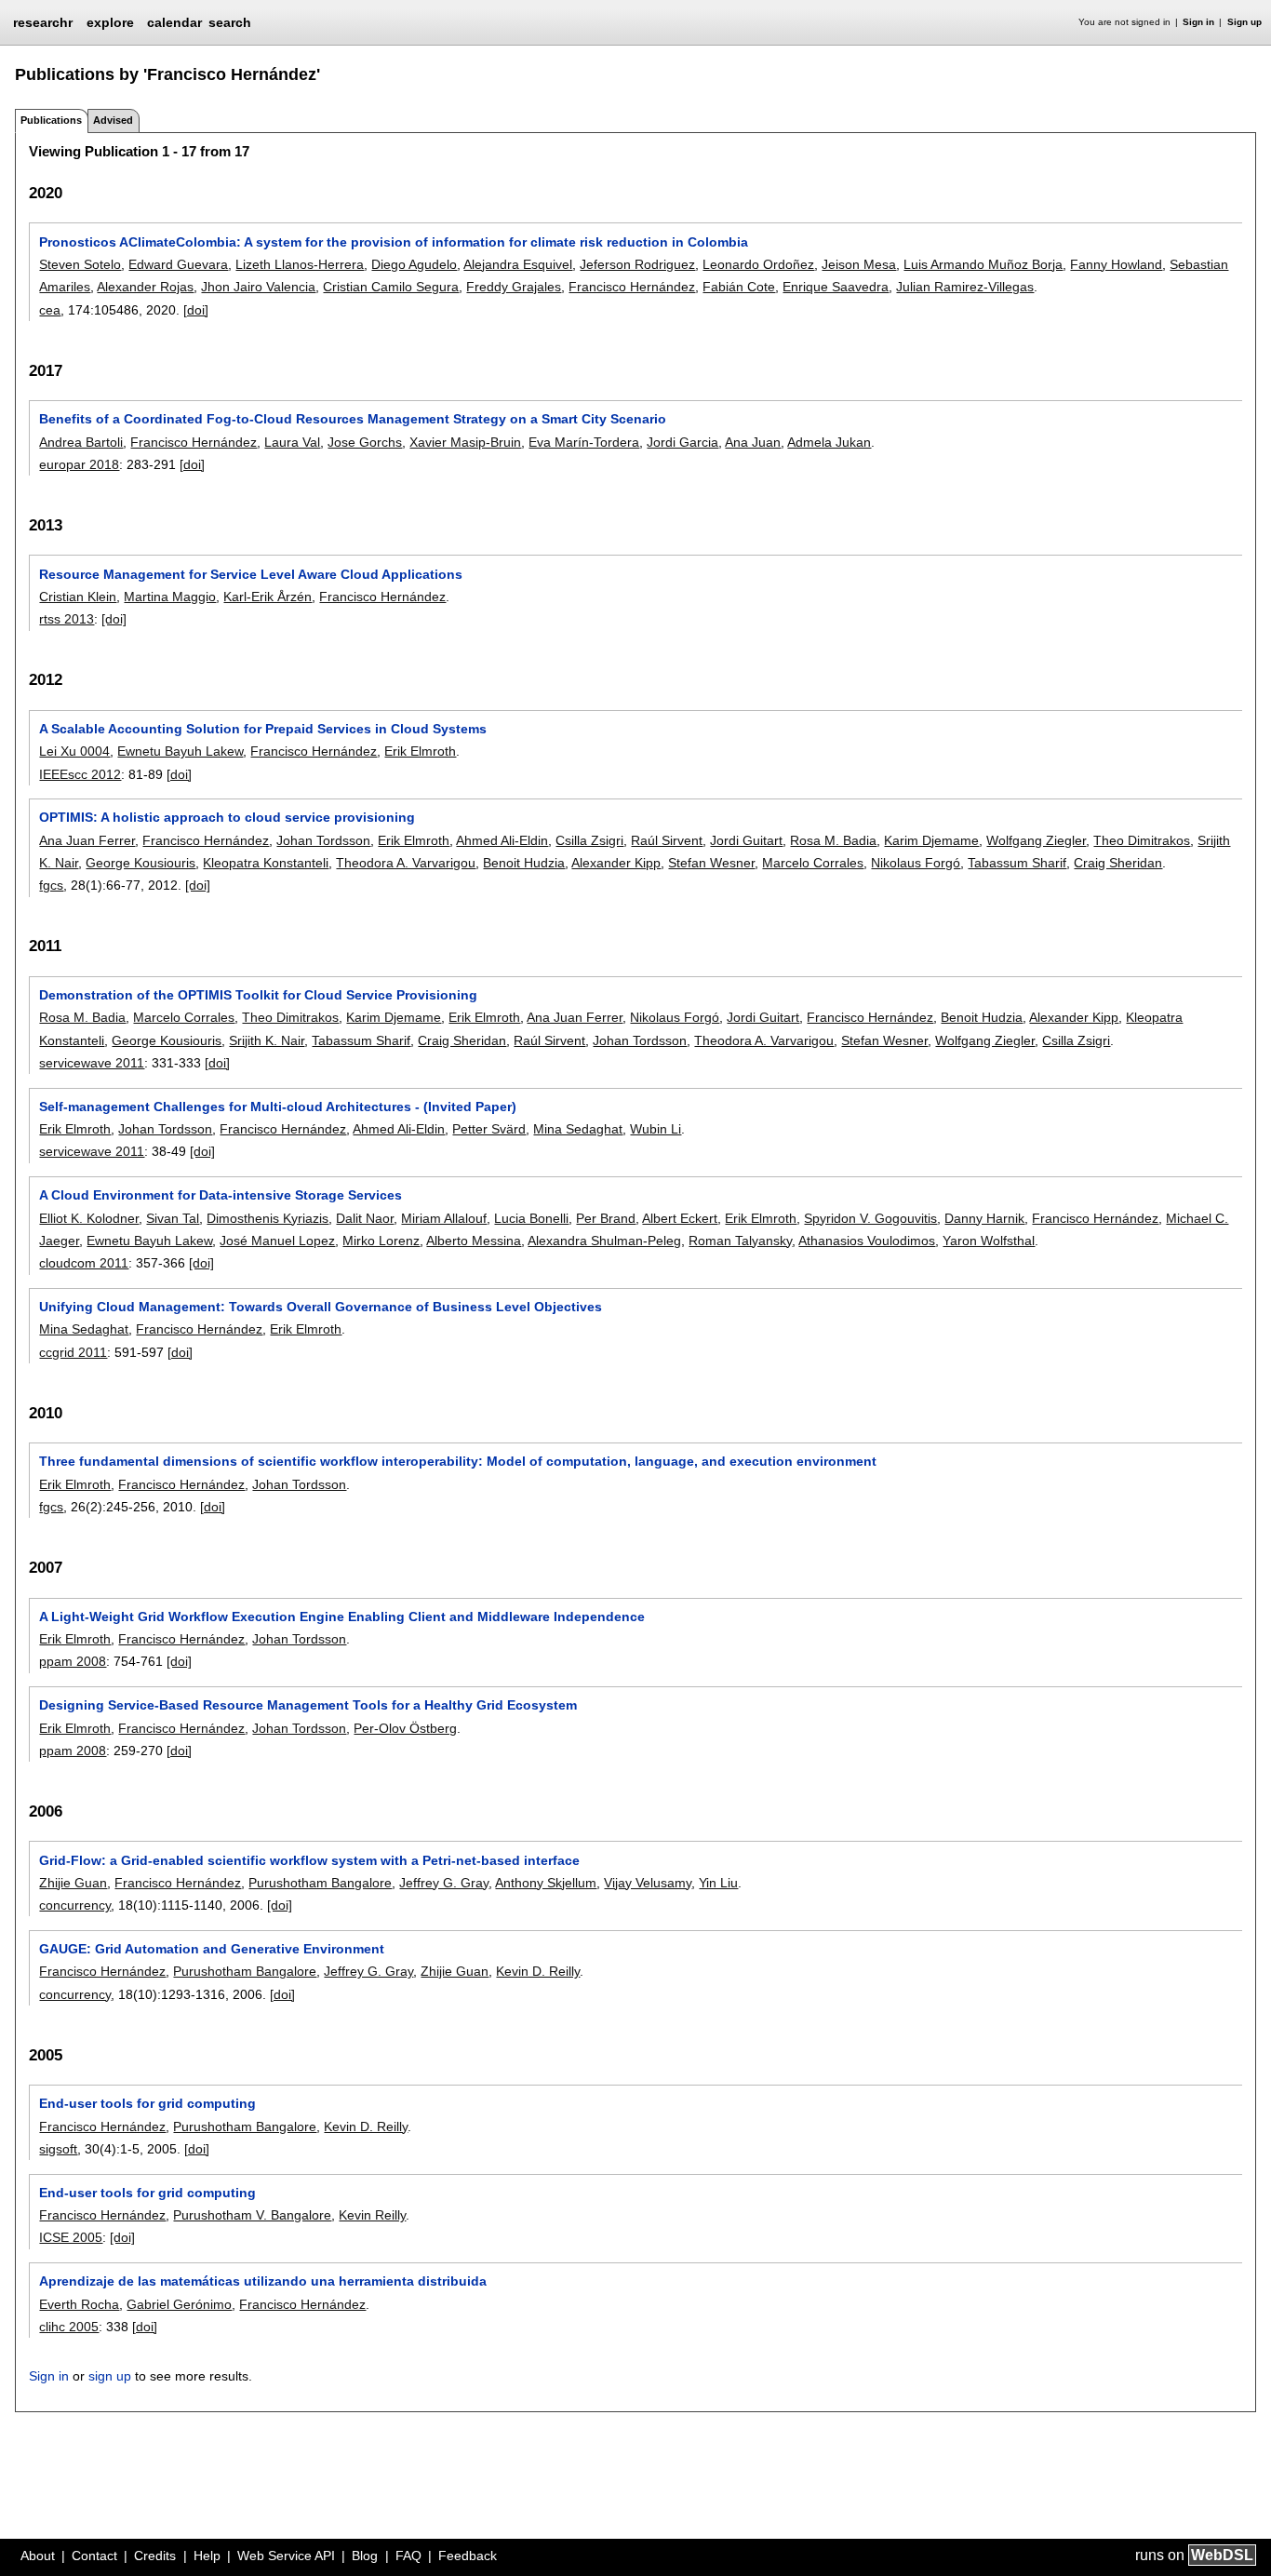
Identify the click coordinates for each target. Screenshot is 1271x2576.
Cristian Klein (78, 597)
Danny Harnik (984, 1218)
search (230, 22)
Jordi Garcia (682, 442)
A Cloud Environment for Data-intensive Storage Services (221, 1195)
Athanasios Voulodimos (867, 1241)
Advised (113, 120)
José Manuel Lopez (277, 1241)
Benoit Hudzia (524, 863)
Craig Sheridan (1118, 863)
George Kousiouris (140, 863)
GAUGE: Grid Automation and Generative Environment (212, 1949)
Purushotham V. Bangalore (252, 2215)
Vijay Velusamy (648, 1883)
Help (207, 2556)
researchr (43, 21)
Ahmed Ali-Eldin (502, 840)
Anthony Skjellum (546, 1883)
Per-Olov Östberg (405, 1728)
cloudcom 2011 (84, 1263)
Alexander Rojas (145, 287)
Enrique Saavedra (836, 287)
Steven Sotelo (80, 264)
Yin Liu (718, 1883)
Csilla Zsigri (589, 840)
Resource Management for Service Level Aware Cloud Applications (251, 574)
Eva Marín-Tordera (584, 442)
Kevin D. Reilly (538, 1971)
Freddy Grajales (514, 287)
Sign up (1244, 22)
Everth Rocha (79, 2304)
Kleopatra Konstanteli (266, 863)
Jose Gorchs (365, 442)
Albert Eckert (680, 1218)
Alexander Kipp (616, 863)
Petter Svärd (489, 1129)
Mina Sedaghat (578, 1129)
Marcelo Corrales (813, 863)
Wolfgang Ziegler (1036, 840)
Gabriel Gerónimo (179, 2304)
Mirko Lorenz (381, 1241)
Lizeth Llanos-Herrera (300, 264)
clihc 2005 (69, 2327)
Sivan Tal (173, 1218)
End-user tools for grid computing (147, 2103)
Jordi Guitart (746, 840)
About (38, 2556)
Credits (155, 2556)
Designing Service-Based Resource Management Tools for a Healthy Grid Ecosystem (308, 1705)
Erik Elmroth (420, 751)
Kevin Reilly (372, 2215)
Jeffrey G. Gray (444, 1883)
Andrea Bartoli (81, 442)
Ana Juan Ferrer (87, 840)
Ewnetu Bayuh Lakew (180, 751)
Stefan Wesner (711, 863)
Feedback (468, 2556)
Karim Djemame (931, 840)
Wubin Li (656, 1129)
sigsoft (58, 2149)
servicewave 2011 (92, 1063)
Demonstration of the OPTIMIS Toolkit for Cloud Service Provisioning (258, 995)
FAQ (408, 2556)
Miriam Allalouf (444, 1218)
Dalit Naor (365, 1218)
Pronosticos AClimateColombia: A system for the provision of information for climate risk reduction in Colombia (394, 242)
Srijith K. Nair (267, 1040)
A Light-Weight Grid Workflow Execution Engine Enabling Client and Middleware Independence (342, 1617)
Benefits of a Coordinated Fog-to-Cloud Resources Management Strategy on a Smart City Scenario (353, 419)
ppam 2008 (73, 1661)
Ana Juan (753, 442)
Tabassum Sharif (1017, 863)
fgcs (51, 885)
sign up (110, 2376)
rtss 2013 (67, 619)
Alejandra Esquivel (518, 264)
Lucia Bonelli (531, 1218)
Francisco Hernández (632, 287)
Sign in (1198, 22)
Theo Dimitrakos (1142, 840)
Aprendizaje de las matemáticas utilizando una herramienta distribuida (263, 2281)
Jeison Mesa (859, 264)
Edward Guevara (178, 264)
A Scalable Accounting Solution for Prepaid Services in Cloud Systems (263, 729)
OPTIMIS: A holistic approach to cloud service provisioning (227, 817)
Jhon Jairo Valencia (258, 287)
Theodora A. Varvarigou (406, 863)
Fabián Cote (739, 287)
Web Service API (286, 2556)
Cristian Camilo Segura (391, 287)
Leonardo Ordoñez (758, 264)
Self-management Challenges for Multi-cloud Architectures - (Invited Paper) (278, 1107)
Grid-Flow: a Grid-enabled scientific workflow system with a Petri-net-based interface (309, 1860)
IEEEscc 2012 (80, 774)
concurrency (75, 1905)
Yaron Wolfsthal (989, 1241)
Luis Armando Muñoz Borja (983, 264)
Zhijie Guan (73, 1883)
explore (110, 22)
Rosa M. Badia (833, 840)
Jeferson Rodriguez (637, 264)
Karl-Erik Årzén (268, 597)
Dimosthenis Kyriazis (268, 1218)
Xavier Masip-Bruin (465, 442)
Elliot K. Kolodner (89, 1218)
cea (50, 310)
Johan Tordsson (323, 840)
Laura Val (292, 442)
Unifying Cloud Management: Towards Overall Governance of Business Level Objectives (321, 1307)
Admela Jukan (829, 442)
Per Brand (606, 1218)
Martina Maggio (170, 597)
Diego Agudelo (414, 264)
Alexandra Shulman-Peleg (604, 1241)
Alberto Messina (474, 1241)
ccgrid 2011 (73, 1352)
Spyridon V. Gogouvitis (870, 1218)
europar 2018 (79, 464)
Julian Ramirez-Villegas (965, 287)
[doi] (196, 310)
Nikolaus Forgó (916, 863)
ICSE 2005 (71, 2237)
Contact (94, 2556)
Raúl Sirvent (667, 840)
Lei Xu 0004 (74, 751)
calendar (174, 22)
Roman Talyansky (740, 1241)
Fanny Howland (1116, 264)
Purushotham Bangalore (320, 1883)
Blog (365, 2556)
